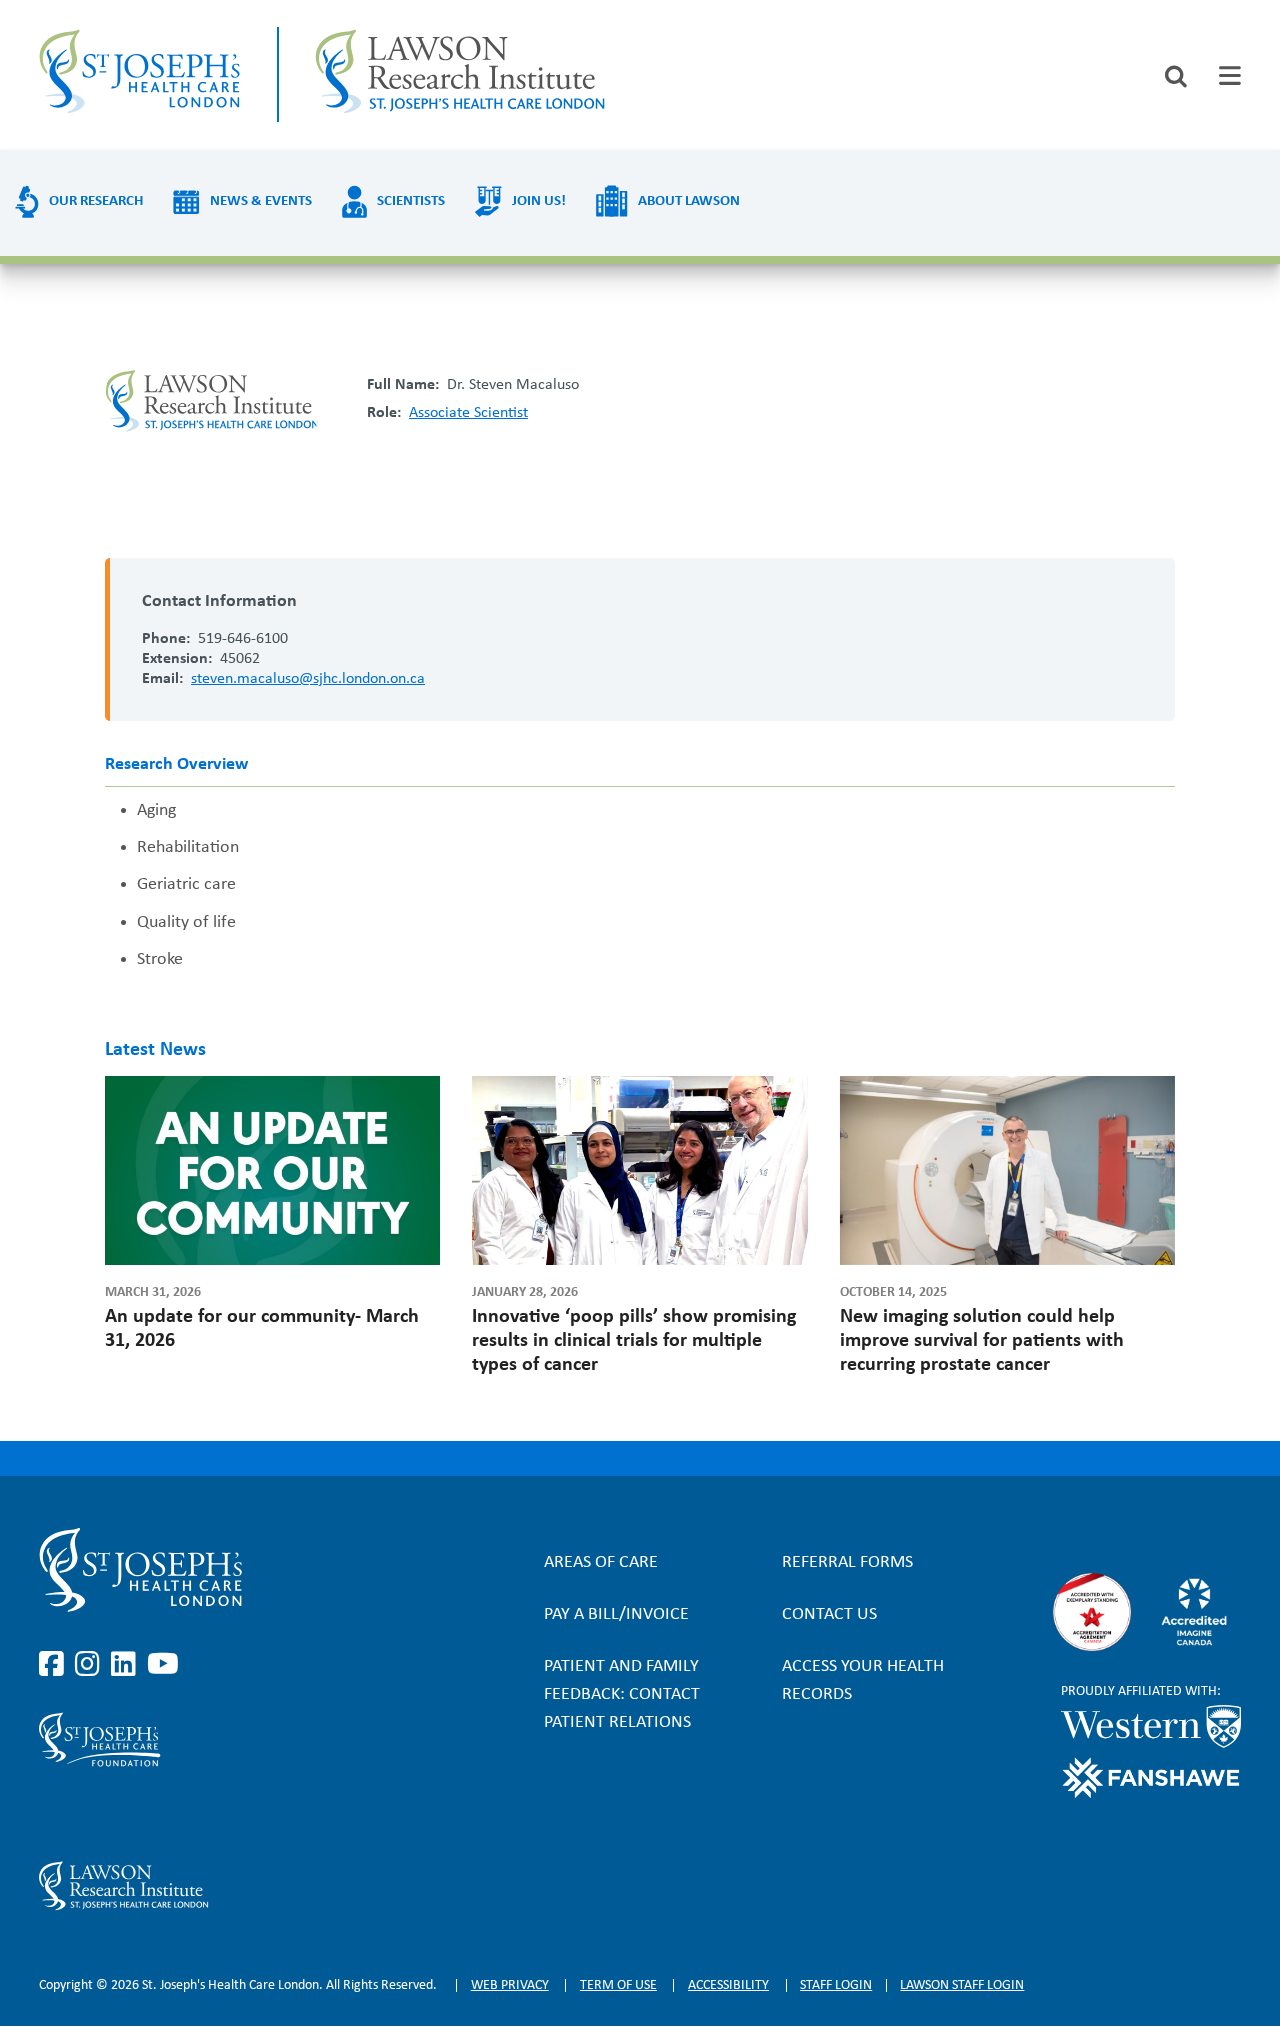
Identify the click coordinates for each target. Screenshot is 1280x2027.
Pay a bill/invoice (616, 1614)
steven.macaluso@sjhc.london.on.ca (308, 679)
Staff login (836, 1985)
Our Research (96, 201)
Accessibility (728, 1985)
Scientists (411, 201)
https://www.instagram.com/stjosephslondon (91, 1665)
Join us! (539, 201)
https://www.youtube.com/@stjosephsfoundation (163, 1814)
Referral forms (847, 1562)
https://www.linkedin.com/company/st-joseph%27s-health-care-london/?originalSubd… (127, 1665)
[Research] (219, 1886)
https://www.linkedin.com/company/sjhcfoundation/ (127, 1814)
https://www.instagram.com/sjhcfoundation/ (91, 1814)
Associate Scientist (468, 413)
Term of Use (618, 1985)
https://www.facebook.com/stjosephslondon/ (55, 1665)
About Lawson (689, 201)
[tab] (1230, 75)
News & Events (261, 201)
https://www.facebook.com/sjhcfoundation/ (55, 1814)
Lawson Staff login (962, 1985)
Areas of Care (601, 1562)
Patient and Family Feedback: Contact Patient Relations (622, 1694)
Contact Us (829, 1614)
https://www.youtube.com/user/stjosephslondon (163, 1665)
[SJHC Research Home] (459, 74)
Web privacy (510, 1985)
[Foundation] (219, 1739)
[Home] (140, 74)
